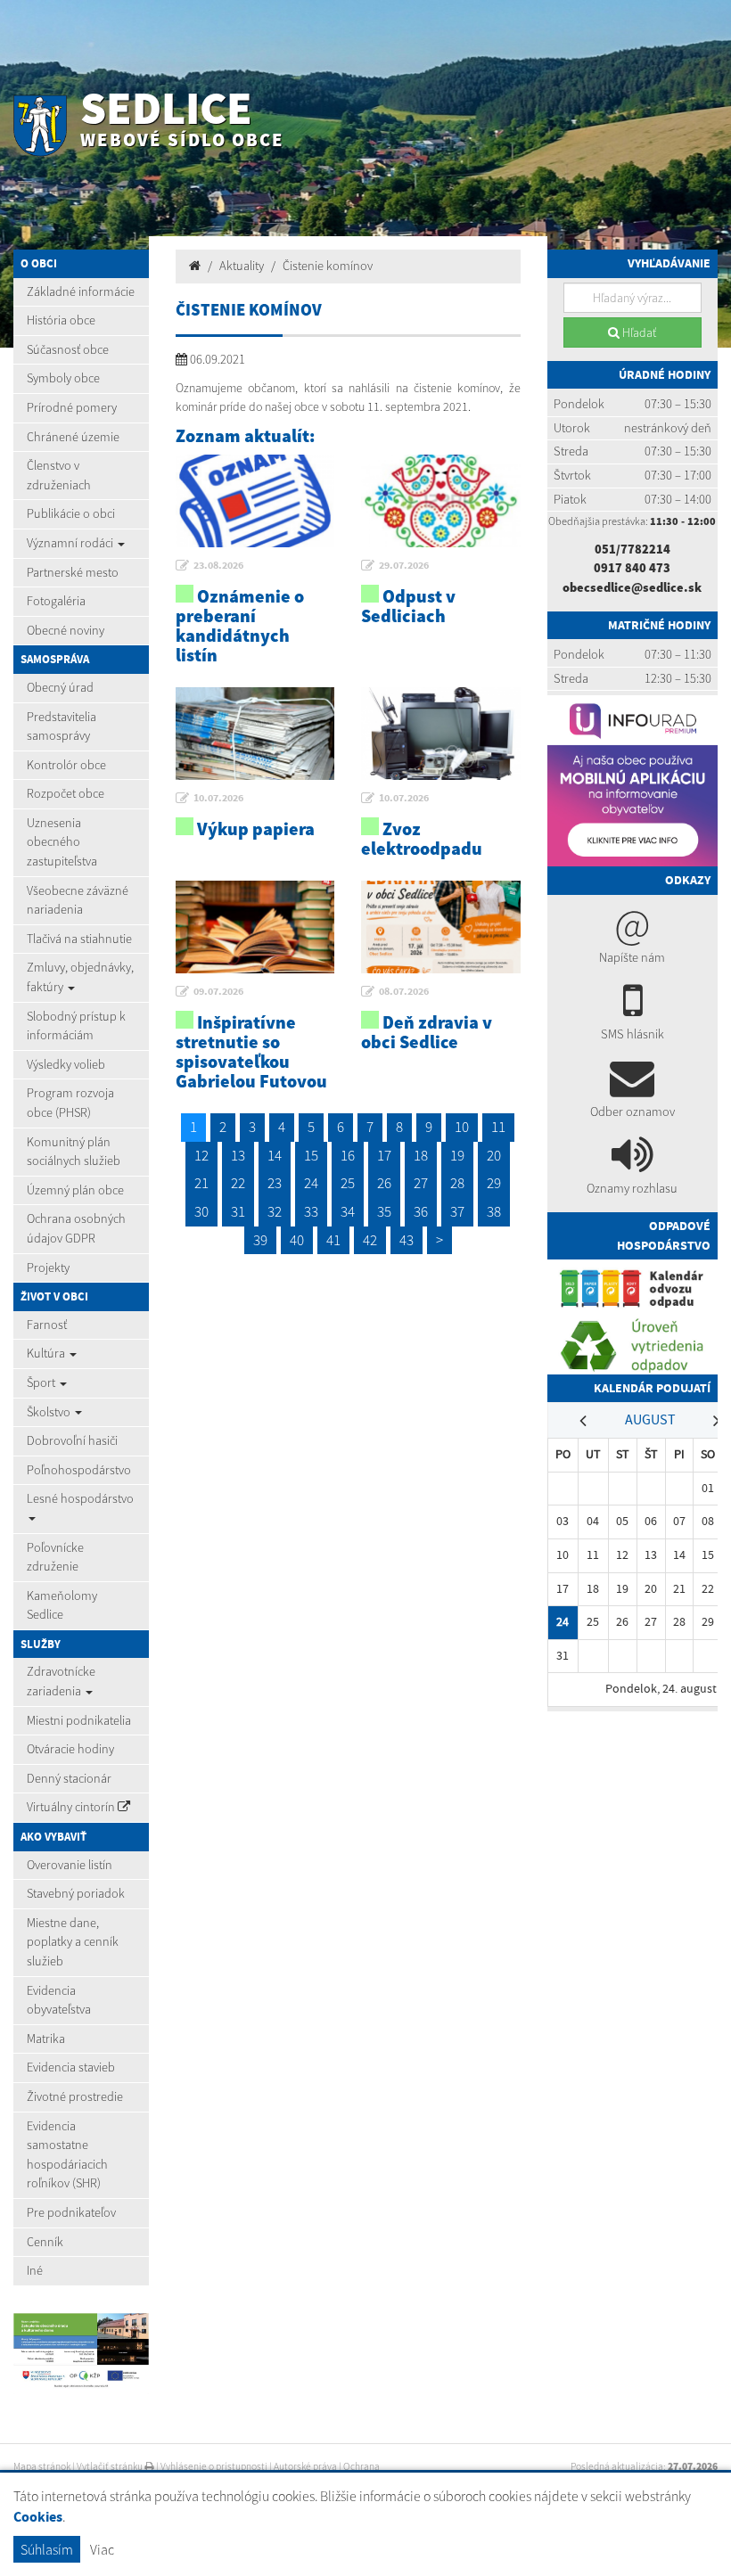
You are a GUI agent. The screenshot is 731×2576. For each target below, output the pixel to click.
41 (333, 1240)
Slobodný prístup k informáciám (76, 1026)
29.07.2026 (404, 565)
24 (311, 1183)
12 (201, 1155)
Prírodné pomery (72, 407)
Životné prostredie (75, 2096)
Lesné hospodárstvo (80, 1498)
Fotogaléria (56, 601)
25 (348, 1183)
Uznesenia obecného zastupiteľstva (62, 842)
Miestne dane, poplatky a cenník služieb (73, 1942)
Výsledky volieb (66, 1064)
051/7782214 (632, 549)
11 (498, 1127)
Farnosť (47, 1325)
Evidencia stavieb (71, 2067)
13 (238, 1155)
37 (457, 1211)
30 (201, 1211)
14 (275, 1155)
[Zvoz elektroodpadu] (440, 734)
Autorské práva (305, 2466)
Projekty (48, 1267)
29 (494, 1183)
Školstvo (50, 1412)
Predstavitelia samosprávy (62, 726)
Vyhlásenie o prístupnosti (214, 2466)
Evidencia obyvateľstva (59, 2000)
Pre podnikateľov (71, 2212)
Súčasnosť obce (68, 349)
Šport (42, 1382)
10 (462, 1127)
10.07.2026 (218, 798)
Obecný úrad (60, 687)
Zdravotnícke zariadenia (61, 1681)
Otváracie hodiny (70, 1749)
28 (457, 1183)
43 (407, 1240)
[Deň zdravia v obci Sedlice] (440, 927)
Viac (102, 2549)
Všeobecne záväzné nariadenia (78, 900)
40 (297, 1240)
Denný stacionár (69, 1778)
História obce (61, 320)
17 (384, 1155)
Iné (35, 2270)
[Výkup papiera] (255, 734)
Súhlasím (47, 2549)
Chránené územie (73, 437)
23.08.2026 (218, 565)
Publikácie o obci (71, 513)
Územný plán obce (75, 1190)
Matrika (46, 2039)
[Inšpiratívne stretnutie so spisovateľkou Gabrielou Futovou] (255, 927)
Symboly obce (63, 378)
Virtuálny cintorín (72, 1807)
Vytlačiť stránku (111, 2466)
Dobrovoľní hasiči (72, 1440)
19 (457, 1155)
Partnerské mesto (73, 572)
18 (421, 1155)
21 (201, 1183)
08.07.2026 (404, 991)
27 (421, 1183)
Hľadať (638, 332)
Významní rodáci (71, 543)
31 (238, 1211)
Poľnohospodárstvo (79, 1470)
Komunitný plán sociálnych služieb (74, 1152)
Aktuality (242, 266)
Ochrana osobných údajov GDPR (76, 1228)
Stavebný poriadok (76, 1893)
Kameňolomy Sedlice (62, 1605)
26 (384, 1183)
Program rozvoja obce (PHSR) (70, 1103)
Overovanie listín (70, 1865)
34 (348, 1211)
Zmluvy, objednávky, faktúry (80, 977)
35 (384, 1211)
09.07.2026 (218, 991)
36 (421, 1211)
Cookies (38, 2517)
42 (370, 1240)
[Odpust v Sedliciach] (440, 501)
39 (260, 1240)
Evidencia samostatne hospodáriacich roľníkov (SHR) (67, 2155)
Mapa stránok (42, 2466)
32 (275, 1211)
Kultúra (47, 1353)
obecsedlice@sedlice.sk (632, 587)
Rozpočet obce (66, 793)
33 (311, 1211)
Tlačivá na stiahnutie (79, 939)
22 (238, 1183)
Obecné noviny (66, 630)
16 (348, 1155)
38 (494, 1211)
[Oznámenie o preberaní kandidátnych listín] (255, 501)
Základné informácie (81, 291)
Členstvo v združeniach (59, 475)
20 (494, 1155)
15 (311, 1155)
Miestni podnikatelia (79, 1720)
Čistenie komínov (328, 266)
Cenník (45, 2242)
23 (275, 1183)
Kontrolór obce (66, 765)
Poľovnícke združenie (55, 1557)
